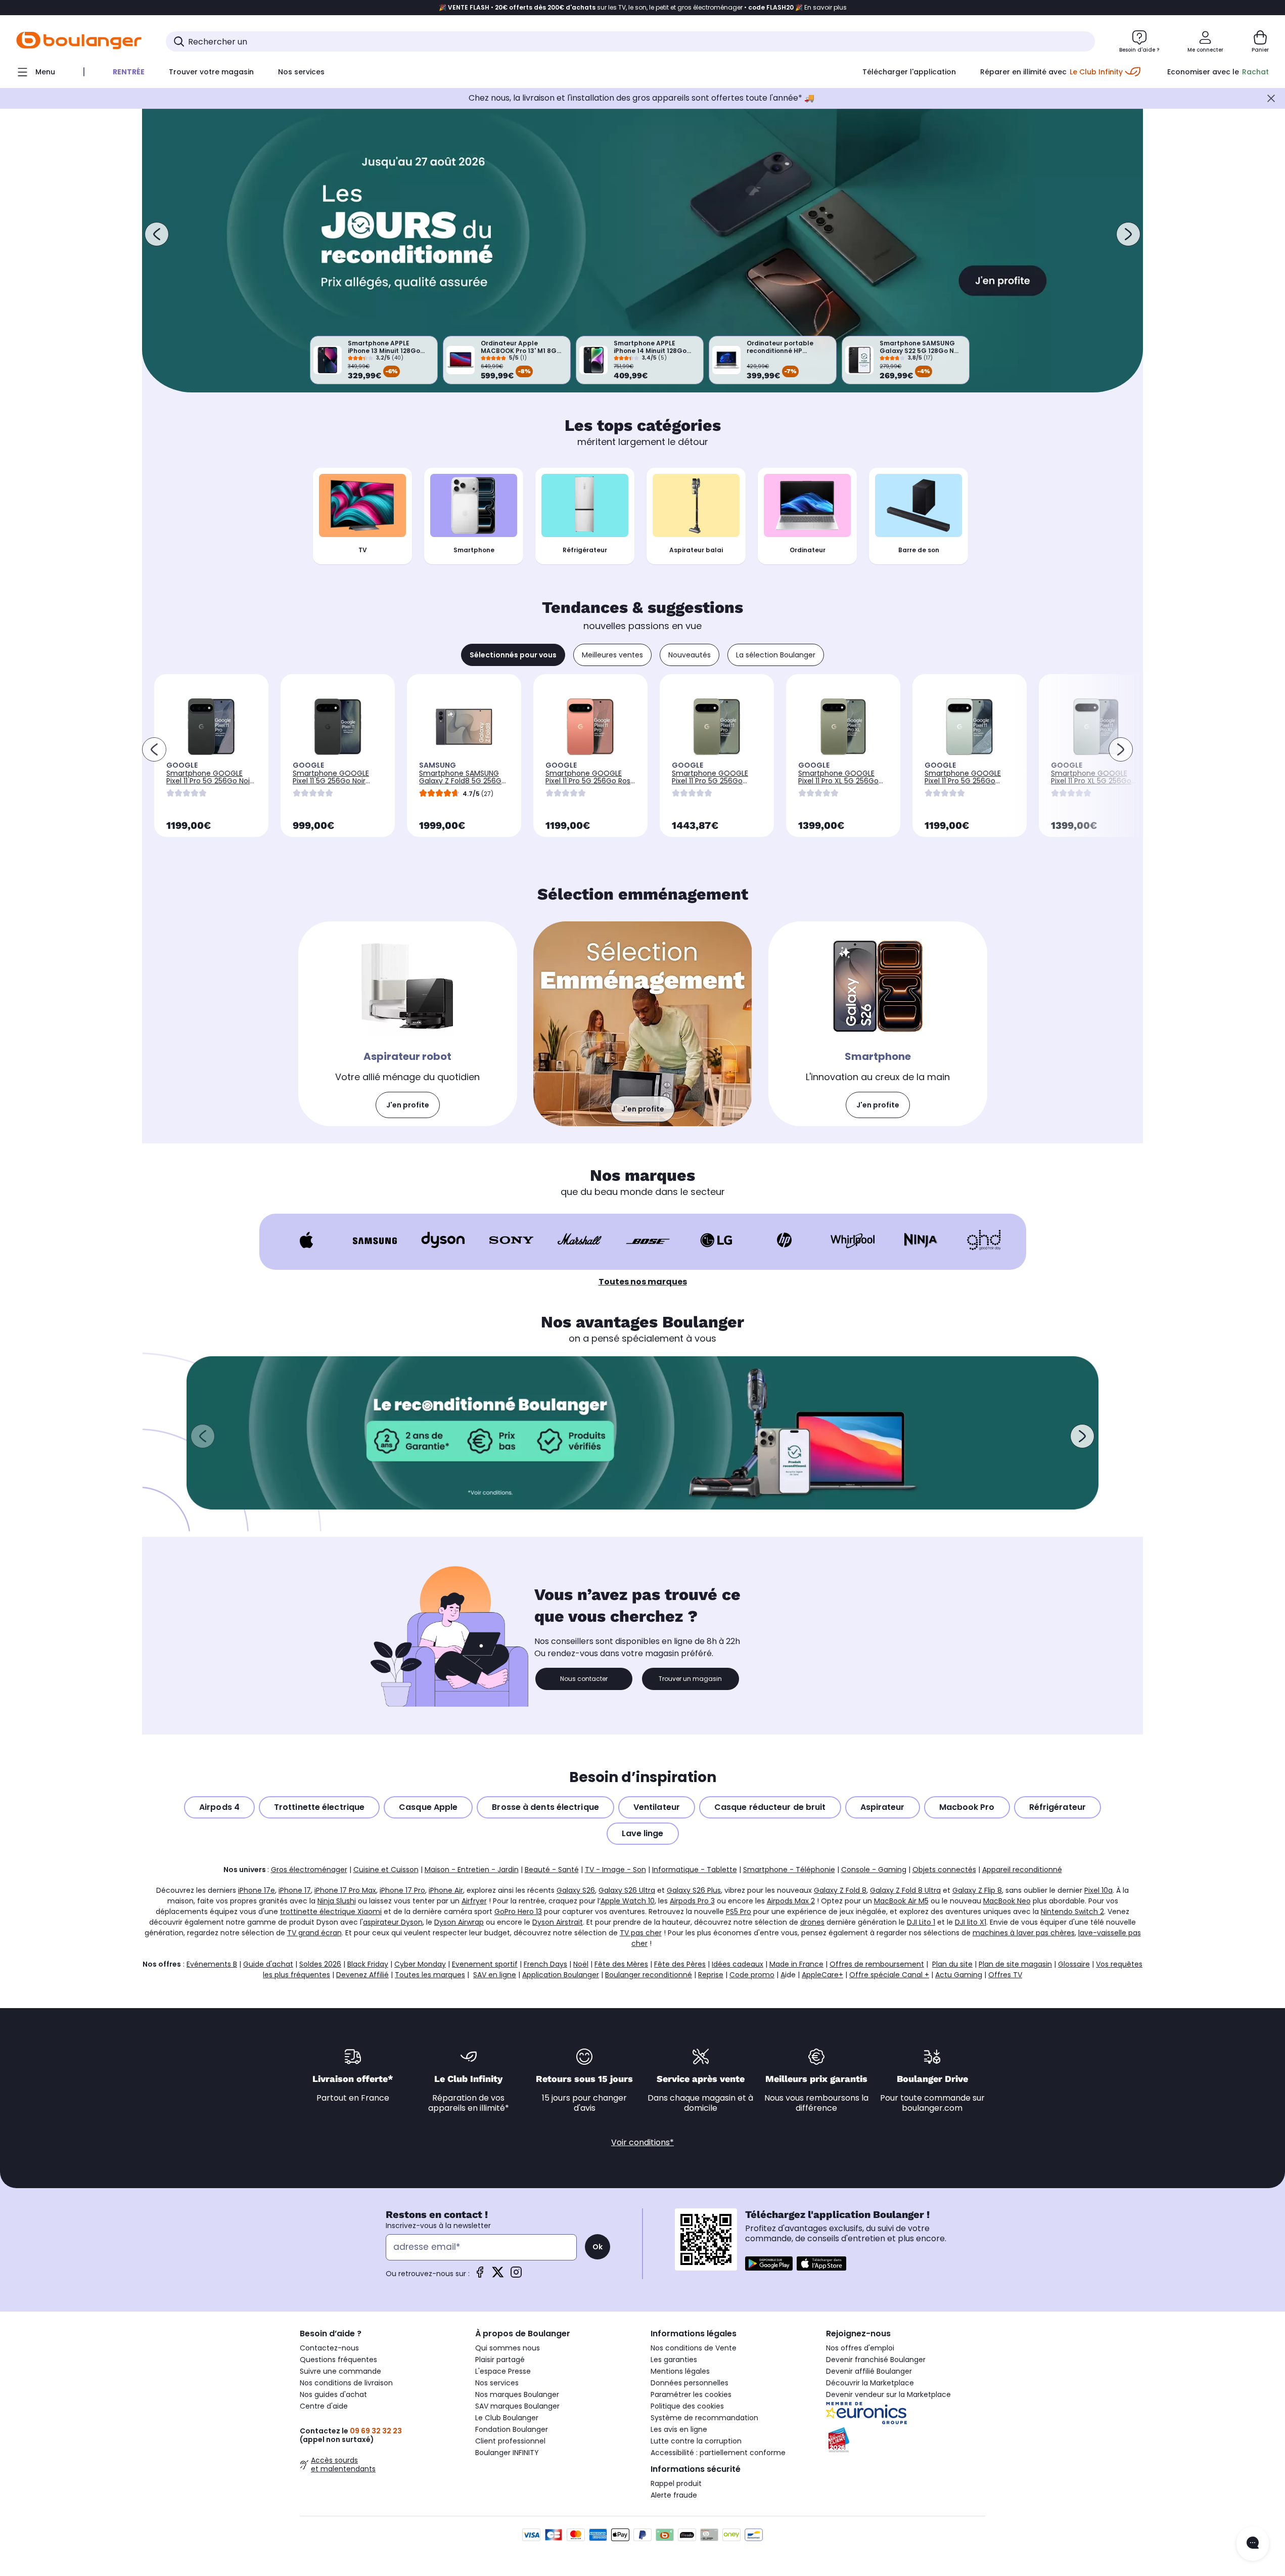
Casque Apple (428, 1807)
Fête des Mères (621, 1964)
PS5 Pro (739, 1912)
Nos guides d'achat (333, 2394)
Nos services (497, 2383)
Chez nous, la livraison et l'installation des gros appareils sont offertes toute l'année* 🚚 (641, 98)
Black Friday (368, 1964)
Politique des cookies (687, 2406)
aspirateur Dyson (393, 1922)
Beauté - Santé (552, 1870)
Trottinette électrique (319, 1807)
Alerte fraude (674, 2495)
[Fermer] (1271, 98)
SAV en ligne (495, 1975)
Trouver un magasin (690, 1679)
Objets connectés (944, 1870)
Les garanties (674, 2360)
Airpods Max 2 (791, 1901)
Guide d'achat (268, 1964)
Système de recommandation (704, 2418)
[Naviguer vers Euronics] (906, 2413)
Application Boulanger (561, 1975)
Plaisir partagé (500, 2360)
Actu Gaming (959, 1975)
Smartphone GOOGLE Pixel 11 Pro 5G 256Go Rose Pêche (590, 781)
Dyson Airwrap (459, 1922)
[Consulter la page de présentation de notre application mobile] (769, 2263)
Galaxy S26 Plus (694, 1890)
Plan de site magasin (1015, 1964)
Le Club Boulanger (507, 2418)
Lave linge (643, 1833)
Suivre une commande (340, 2371)
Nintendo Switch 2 (1072, 1912)
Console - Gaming (874, 1870)
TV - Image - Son (615, 1870)
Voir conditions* (642, 2142)
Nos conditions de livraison (346, 2383)
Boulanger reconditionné (649, 1975)
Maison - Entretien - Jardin (472, 1870)
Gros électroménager (309, 1870)
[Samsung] (375, 1240)
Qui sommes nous (508, 2348)
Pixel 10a (1098, 1890)
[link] (408, 1024)
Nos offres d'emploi (860, 2348)
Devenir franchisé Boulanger (876, 2360)
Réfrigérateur (585, 550)
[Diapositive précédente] (157, 234)
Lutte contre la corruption (696, 2441)
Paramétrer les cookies (691, 2394)
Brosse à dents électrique (545, 1807)
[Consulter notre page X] (498, 2275)
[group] (642, 1433)
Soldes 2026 (320, 1964)
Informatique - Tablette (695, 1870)
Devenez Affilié (362, 1975)
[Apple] (307, 1240)
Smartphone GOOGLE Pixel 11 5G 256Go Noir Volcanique (331, 781)
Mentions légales (680, 2371)
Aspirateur (883, 1807)
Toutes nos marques (643, 1282)
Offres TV (1005, 1975)
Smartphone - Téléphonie (789, 1870)
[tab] (513, 655)
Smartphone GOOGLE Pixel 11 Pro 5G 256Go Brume (963, 781)
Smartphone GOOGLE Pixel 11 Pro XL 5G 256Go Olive (838, 781)
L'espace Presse (503, 2371)
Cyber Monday (420, 1964)
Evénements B (212, 1964)
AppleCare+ (822, 1975)
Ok (598, 2247)
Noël (581, 1964)
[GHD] (984, 1240)
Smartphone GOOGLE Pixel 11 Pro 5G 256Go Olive (710, 781)
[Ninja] (921, 1240)
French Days (545, 1964)
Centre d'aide (324, 2406)
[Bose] (648, 1240)
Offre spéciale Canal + (889, 1975)
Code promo (752, 1975)
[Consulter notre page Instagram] (516, 2275)
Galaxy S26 (576, 1890)
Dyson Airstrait (558, 1922)
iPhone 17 (295, 1890)
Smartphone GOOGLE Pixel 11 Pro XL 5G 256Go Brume (1091, 781)
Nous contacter (584, 1679)
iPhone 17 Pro (402, 1890)
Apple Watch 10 (628, 1901)
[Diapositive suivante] (1128, 234)
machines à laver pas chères (1024, 1933)
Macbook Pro (967, 1807)
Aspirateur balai (696, 550)
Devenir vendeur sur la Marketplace (888, 2394)
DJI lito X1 (971, 1922)
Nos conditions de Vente (694, 2348)
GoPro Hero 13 (518, 1912)
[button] (203, 1436)
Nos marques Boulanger (517, 2394)
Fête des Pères (680, 1964)
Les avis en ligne (679, 2429)
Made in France (796, 1964)
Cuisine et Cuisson (386, 1870)
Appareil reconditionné (1022, 1870)
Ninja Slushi (337, 1901)
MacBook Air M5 (901, 1901)
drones (812, 1922)
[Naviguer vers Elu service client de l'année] (906, 2440)
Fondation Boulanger (512, 2429)
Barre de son (919, 550)
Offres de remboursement (877, 1964)
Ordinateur (808, 550)
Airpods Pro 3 (692, 1901)
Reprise (711, 1975)
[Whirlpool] (853, 1240)
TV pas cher (641, 1933)
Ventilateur (657, 1807)
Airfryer (474, 1901)
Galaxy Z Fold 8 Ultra (905, 1890)
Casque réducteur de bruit (770, 1807)
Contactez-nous (329, 2348)
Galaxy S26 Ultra (627, 1890)
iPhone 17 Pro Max (345, 1890)
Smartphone (474, 550)
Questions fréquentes (338, 2360)
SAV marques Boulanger (517, 2406)
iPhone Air (446, 1890)
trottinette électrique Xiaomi (331, 1912)
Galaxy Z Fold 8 (840, 1890)
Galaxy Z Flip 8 (977, 1890)
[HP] (784, 1240)
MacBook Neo (1007, 1901)
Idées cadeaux (738, 1964)
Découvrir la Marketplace (870, 2383)
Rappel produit (676, 2483)
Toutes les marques (430, 1975)
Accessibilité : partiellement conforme (718, 2453)
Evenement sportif (485, 1964)
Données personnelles (690, 2383)
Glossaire (1074, 1964)
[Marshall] (580, 1240)
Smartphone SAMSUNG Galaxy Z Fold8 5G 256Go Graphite (463, 781)
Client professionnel (510, 2441)
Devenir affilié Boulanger (869, 2371)
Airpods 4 (219, 1807)
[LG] (716, 1240)
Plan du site (952, 1964)
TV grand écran (314, 1933)
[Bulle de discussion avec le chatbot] (1253, 2544)
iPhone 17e (257, 1890)
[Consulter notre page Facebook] (480, 2275)
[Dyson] (443, 1240)
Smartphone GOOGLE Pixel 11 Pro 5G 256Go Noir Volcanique (209, 781)
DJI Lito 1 (921, 1922)
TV (363, 550)
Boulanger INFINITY (507, 2453)
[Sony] (511, 1240)
